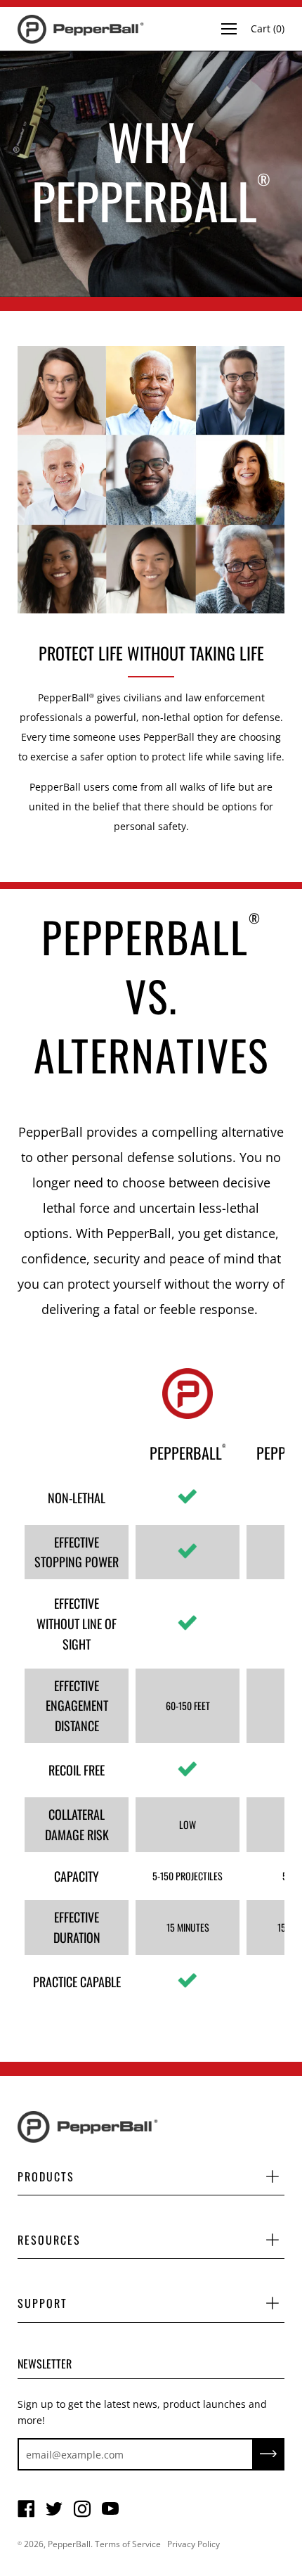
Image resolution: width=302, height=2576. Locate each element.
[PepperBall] (81, 29)
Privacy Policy (193, 2544)
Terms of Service (128, 2544)
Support (42, 2303)
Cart (268, 28)
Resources (49, 2240)
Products (46, 2176)
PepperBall (69, 2544)
